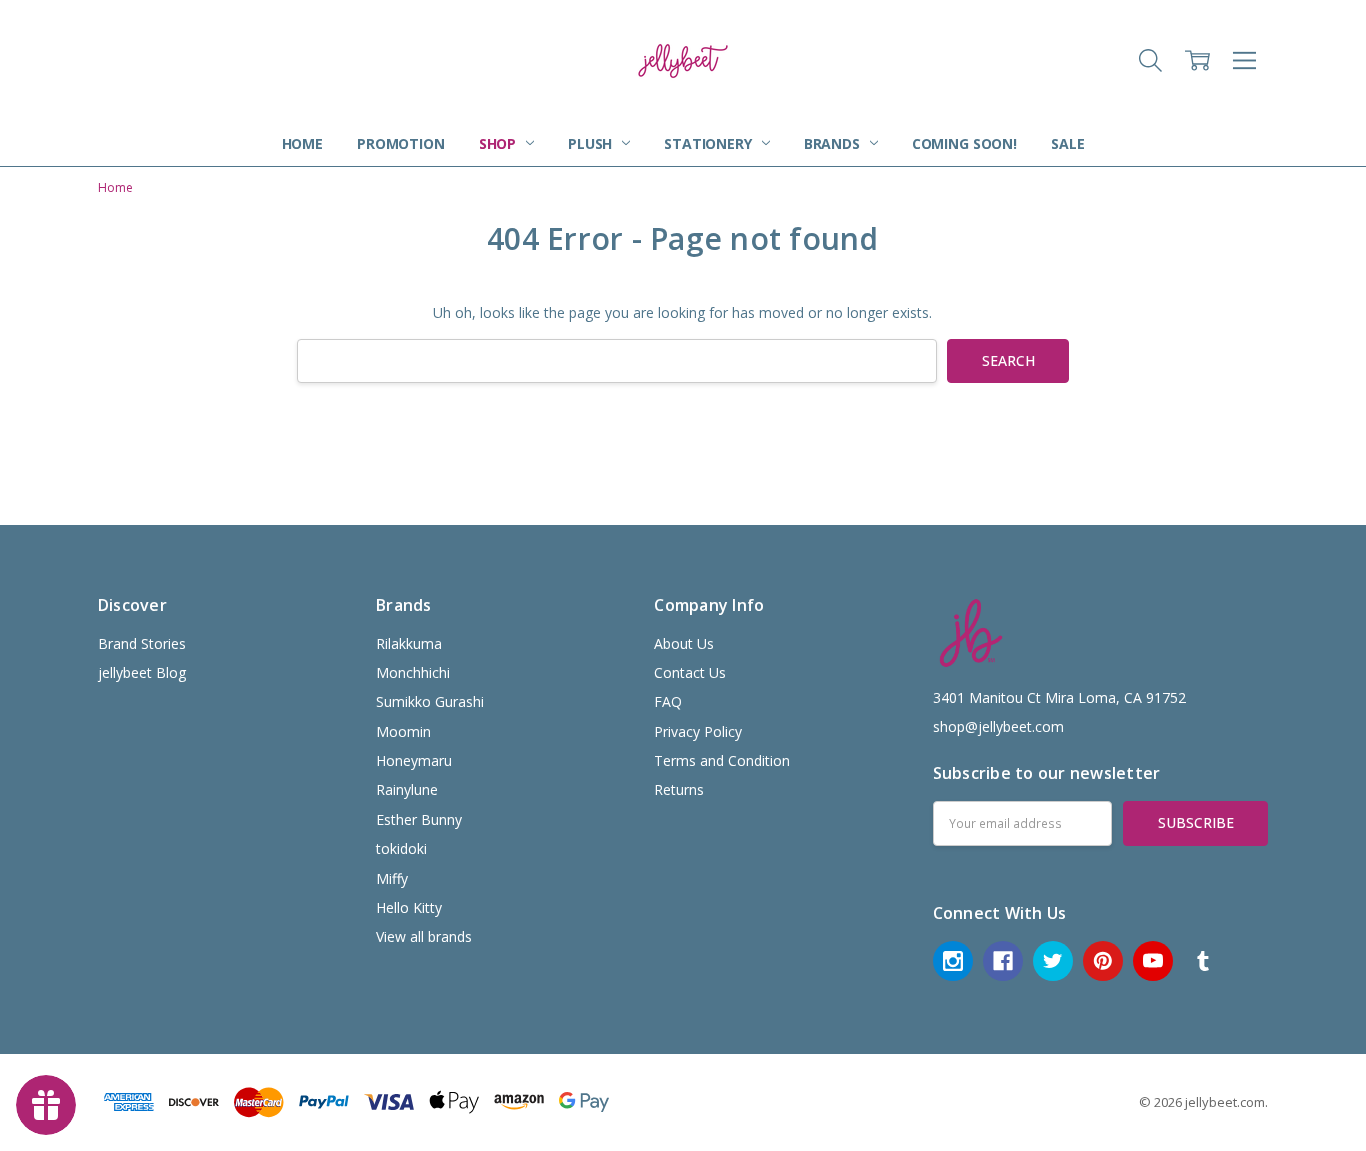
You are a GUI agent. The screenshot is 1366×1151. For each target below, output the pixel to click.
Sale (1067, 143)
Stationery (709, 143)
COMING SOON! (964, 143)
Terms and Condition (722, 760)
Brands (834, 143)
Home (302, 143)
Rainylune (407, 789)
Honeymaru (414, 760)
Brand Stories (142, 643)
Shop (499, 143)
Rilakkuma (409, 643)
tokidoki (401, 848)
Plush (592, 143)
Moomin (403, 731)
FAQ (668, 701)
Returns (679, 789)
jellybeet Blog (142, 672)
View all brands (424, 936)
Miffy (392, 878)
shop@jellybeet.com (998, 726)
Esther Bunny (419, 819)
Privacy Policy (698, 731)
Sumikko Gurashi (430, 701)
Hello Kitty (409, 907)
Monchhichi (413, 672)
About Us (684, 643)
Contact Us (690, 672)
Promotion (401, 143)
